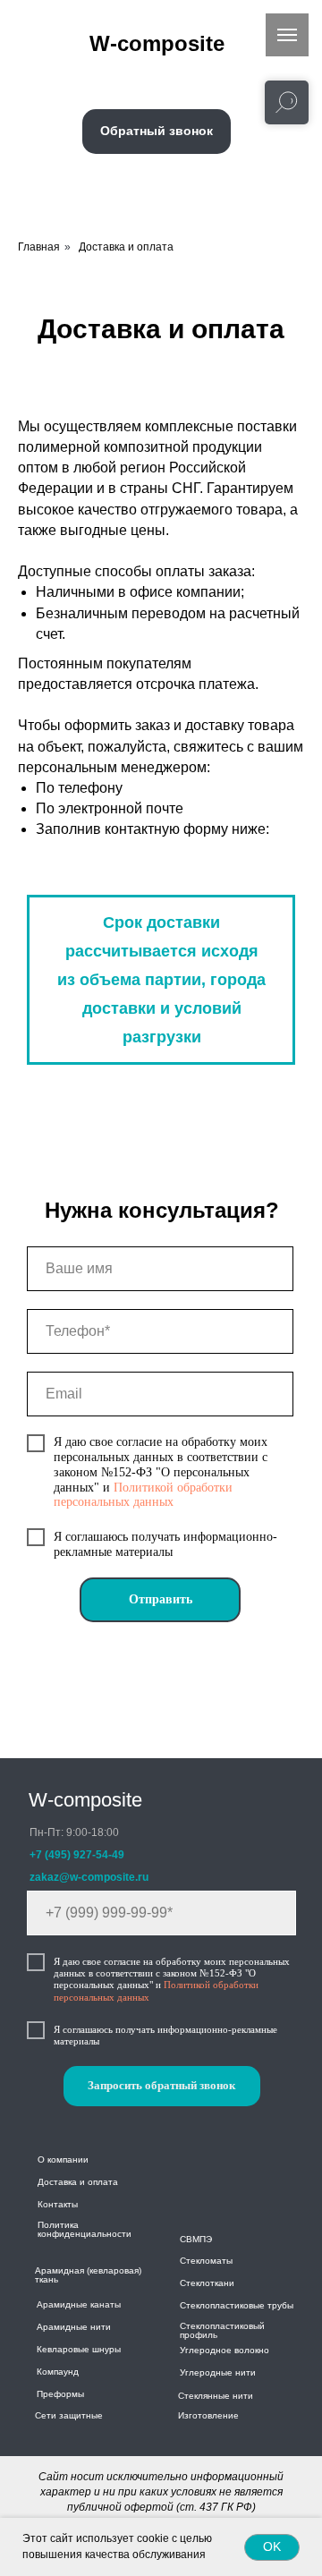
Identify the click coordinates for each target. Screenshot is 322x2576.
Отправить (161, 1599)
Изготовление (208, 2415)
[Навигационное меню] (287, 35)
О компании (63, 2159)
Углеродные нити (218, 2372)
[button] (157, 132)
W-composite (85, 1800)
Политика (58, 2225)
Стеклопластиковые (222, 2305)
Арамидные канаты (79, 2304)
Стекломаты (206, 2261)
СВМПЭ (196, 2239)
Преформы (60, 2394)
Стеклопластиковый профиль (222, 2330)
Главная (39, 247)
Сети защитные (69, 2415)
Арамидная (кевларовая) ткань (88, 2275)
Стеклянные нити (216, 2396)
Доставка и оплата (126, 247)
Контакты (58, 2204)
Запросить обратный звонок (161, 2085)
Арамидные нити (74, 2327)
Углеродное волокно (225, 2350)
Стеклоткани (207, 2283)
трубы (280, 2305)
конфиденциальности (85, 2234)
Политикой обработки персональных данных (143, 1495)
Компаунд (58, 2372)
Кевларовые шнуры (79, 2349)
